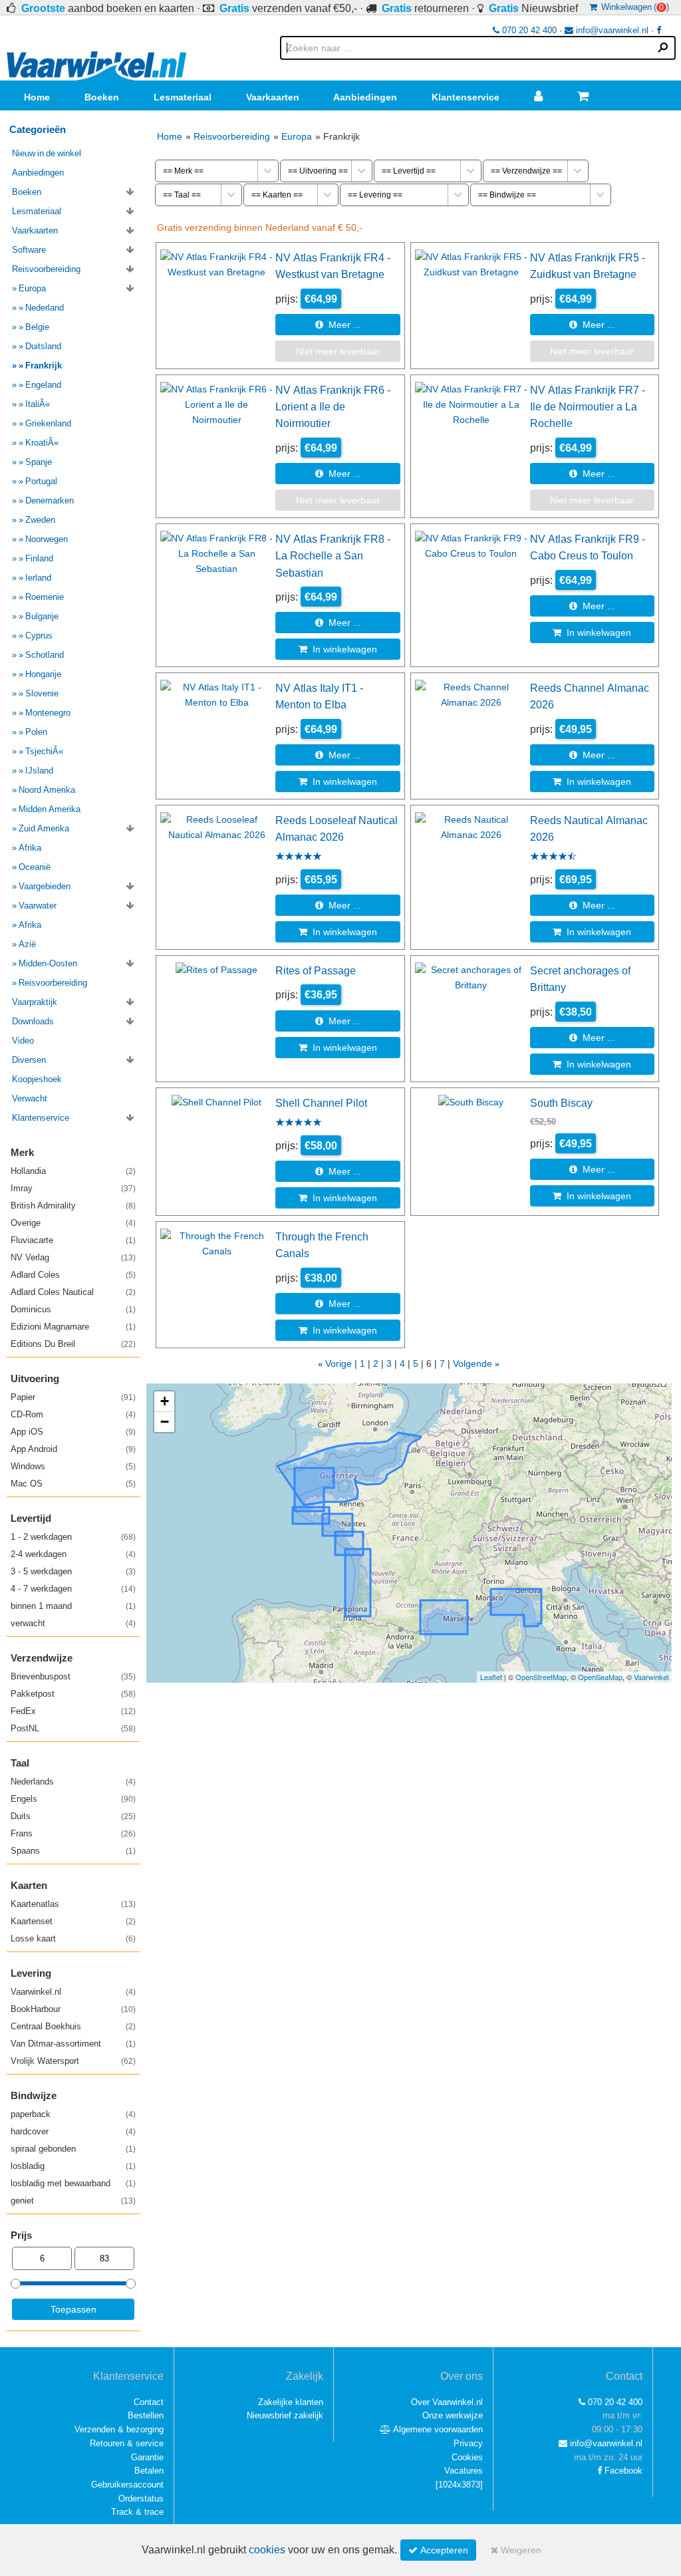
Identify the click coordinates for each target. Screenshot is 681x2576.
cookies (267, 2550)
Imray (73, 1188)
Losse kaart (73, 1938)
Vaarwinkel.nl (73, 1992)
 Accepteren (438, 2550)
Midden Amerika (50, 809)
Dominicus (73, 1309)
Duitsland (43, 346)
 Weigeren (516, 2550)
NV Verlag (73, 1257)
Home (37, 97)
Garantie (147, 2457)
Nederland (45, 308)
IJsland (39, 771)
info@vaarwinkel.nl (611, 30)
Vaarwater (38, 906)
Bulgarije (42, 616)
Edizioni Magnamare (73, 1327)
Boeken (102, 97)
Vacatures (464, 2471)
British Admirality (73, 1206)
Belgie (37, 327)
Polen (36, 732)
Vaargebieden (45, 886)
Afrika (30, 848)
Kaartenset (73, 1921)
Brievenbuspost (73, 1676)
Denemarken (50, 501)
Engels (73, 1799)
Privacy (468, 2443)
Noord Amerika (47, 790)
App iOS (73, 1432)
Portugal (41, 481)
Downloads (33, 1021)
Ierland (38, 578)
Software (29, 250)
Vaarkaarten (273, 97)
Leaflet (491, 1677)
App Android (73, 1449)
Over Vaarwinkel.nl (447, 2402)
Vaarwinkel (651, 1677)
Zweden (40, 520)
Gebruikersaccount (127, 2485)
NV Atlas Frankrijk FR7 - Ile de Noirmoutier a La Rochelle (588, 407)
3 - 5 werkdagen (73, 1571)
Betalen (149, 2471)
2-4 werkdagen (73, 1554)
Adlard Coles (73, 1275)
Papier (73, 1397)
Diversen (29, 1060)
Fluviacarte (73, 1240)
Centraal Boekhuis (73, 2026)
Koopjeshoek (37, 1079)
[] (459, 2485)
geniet (73, 2201)
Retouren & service (127, 2443)
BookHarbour (73, 2009)
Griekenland (48, 423)
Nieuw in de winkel (47, 153)
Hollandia (73, 1171)
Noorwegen (47, 539)
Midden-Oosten (48, 963)
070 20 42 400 (528, 30)
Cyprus (39, 636)
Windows (73, 1466)
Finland (39, 558)
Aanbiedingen (365, 97)
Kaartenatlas (73, 1904)
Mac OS (73, 1484)
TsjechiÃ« (44, 751)
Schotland (45, 655)
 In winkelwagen (338, 649)
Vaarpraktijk (35, 1002)
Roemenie (45, 597)
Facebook (622, 2471)
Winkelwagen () (633, 7)
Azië (27, 944)
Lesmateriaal (183, 97)
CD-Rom (73, 1414)
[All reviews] (299, 857)
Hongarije (43, 674)
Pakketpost (73, 1694)
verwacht (73, 1623)
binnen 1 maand (73, 1606)
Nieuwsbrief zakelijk (285, 2415)
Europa (297, 136)
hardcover (73, 2131)
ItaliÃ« (38, 404)
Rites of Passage (316, 970)
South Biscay (561, 1103)
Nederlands (73, 1782)
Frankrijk (44, 365)
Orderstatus (141, 2499)
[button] (164, 1402)
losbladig (73, 2166)
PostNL (73, 1728)
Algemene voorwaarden (437, 2429)
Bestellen (146, 2415)
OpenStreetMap (541, 1677)
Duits (73, 1816)
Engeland (43, 385)
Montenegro (48, 713)
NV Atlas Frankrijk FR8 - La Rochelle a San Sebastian (333, 556)
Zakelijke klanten (291, 2402)
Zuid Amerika (44, 828)
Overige (73, 1223)
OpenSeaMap (600, 1677)
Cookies (467, 2457)
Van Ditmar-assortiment (73, 2044)
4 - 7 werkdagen (73, 1589)
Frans (73, 1833)
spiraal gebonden (73, 2149)
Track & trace (137, 2512)
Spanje (39, 462)
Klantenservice (466, 97)
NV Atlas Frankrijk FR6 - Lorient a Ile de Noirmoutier (333, 407)
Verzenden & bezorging (119, 2429)
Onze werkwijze (453, 2415)
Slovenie (42, 693)
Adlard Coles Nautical (73, 1292)
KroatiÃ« (42, 443)
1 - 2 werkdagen (73, 1537)
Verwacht (30, 1098)
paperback (73, 2114)
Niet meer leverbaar (338, 351)
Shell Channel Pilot (321, 1103)
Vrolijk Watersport (73, 2061)
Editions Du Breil (73, 1344)
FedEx (73, 1711)
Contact (149, 2402)
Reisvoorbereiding (232, 136)
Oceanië (35, 867)
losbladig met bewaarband (73, 2183)
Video (23, 1041)
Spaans (73, 1851)
